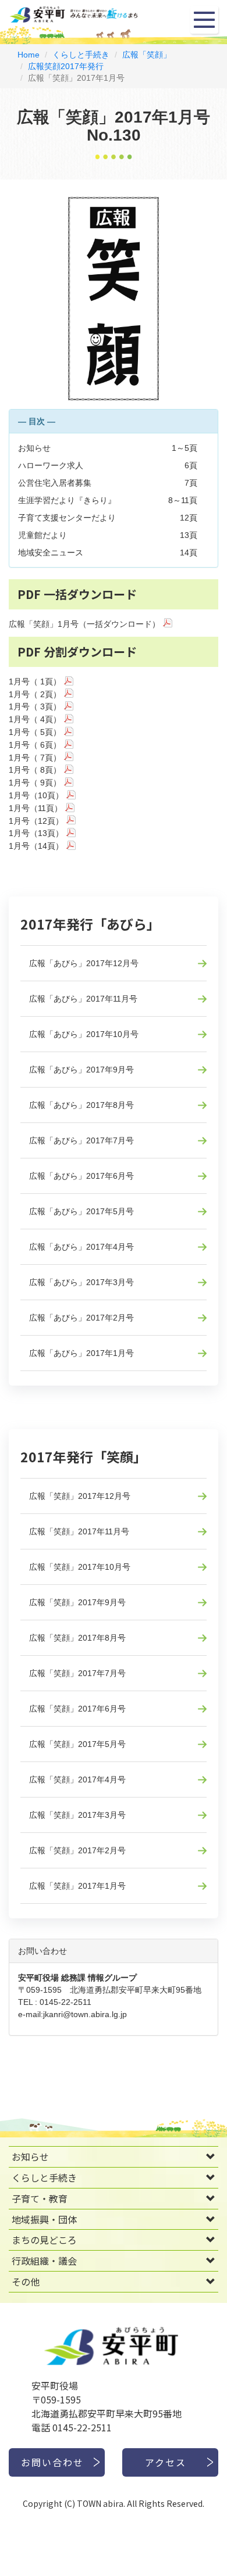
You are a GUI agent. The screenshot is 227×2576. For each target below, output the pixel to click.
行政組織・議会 (44, 2261)
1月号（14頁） (36, 846)
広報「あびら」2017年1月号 (81, 1353)
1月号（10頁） (36, 795)
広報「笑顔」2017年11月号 (79, 1531)
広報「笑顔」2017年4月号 (77, 1779)
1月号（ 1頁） (35, 681)
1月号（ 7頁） (35, 758)
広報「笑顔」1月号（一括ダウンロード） (84, 624)
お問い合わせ (52, 2462)
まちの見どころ (44, 2240)
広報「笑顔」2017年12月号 (80, 1496)
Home (29, 55)
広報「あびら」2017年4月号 (81, 1247)
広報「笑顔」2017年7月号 (77, 1673)
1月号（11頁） (36, 808)
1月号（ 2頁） (35, 694)
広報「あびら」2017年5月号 (81, 1211)
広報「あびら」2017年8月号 (81, 1105)
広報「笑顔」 (147, 55)
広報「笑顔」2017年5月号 (77, 1744)
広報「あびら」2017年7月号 (81, 1140)
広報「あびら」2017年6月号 (81, 1176)
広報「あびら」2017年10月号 (84, 1034)
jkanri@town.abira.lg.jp (85, 2014)
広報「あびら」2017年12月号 (84, 963)
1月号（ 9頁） (35, 783)
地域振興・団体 (44, 2219)
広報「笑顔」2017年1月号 (77, 1886)
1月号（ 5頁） (35, 732)
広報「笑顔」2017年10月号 (80, 1567)
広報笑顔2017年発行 (66, 66)
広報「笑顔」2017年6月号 (77, 1709)
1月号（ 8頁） (35, 770)
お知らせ (30, 2157)
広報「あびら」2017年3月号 (81, 1282)
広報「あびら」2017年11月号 (83, 999)
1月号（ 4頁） (35, 719)
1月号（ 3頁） (35, 706)
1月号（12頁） (36, 821)
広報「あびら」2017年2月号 (81, 1318)
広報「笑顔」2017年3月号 (77, 1815)
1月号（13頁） (36, 833)
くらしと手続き (81, 55)
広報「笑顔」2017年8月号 (77, 1638)
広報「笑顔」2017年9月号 (77, 1602)
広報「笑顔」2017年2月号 (77, 1850)
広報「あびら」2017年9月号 (81, 1070)
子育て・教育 (40, 2198)
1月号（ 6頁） (35, 745)
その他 (26, 2281)
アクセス (166, 2462)
